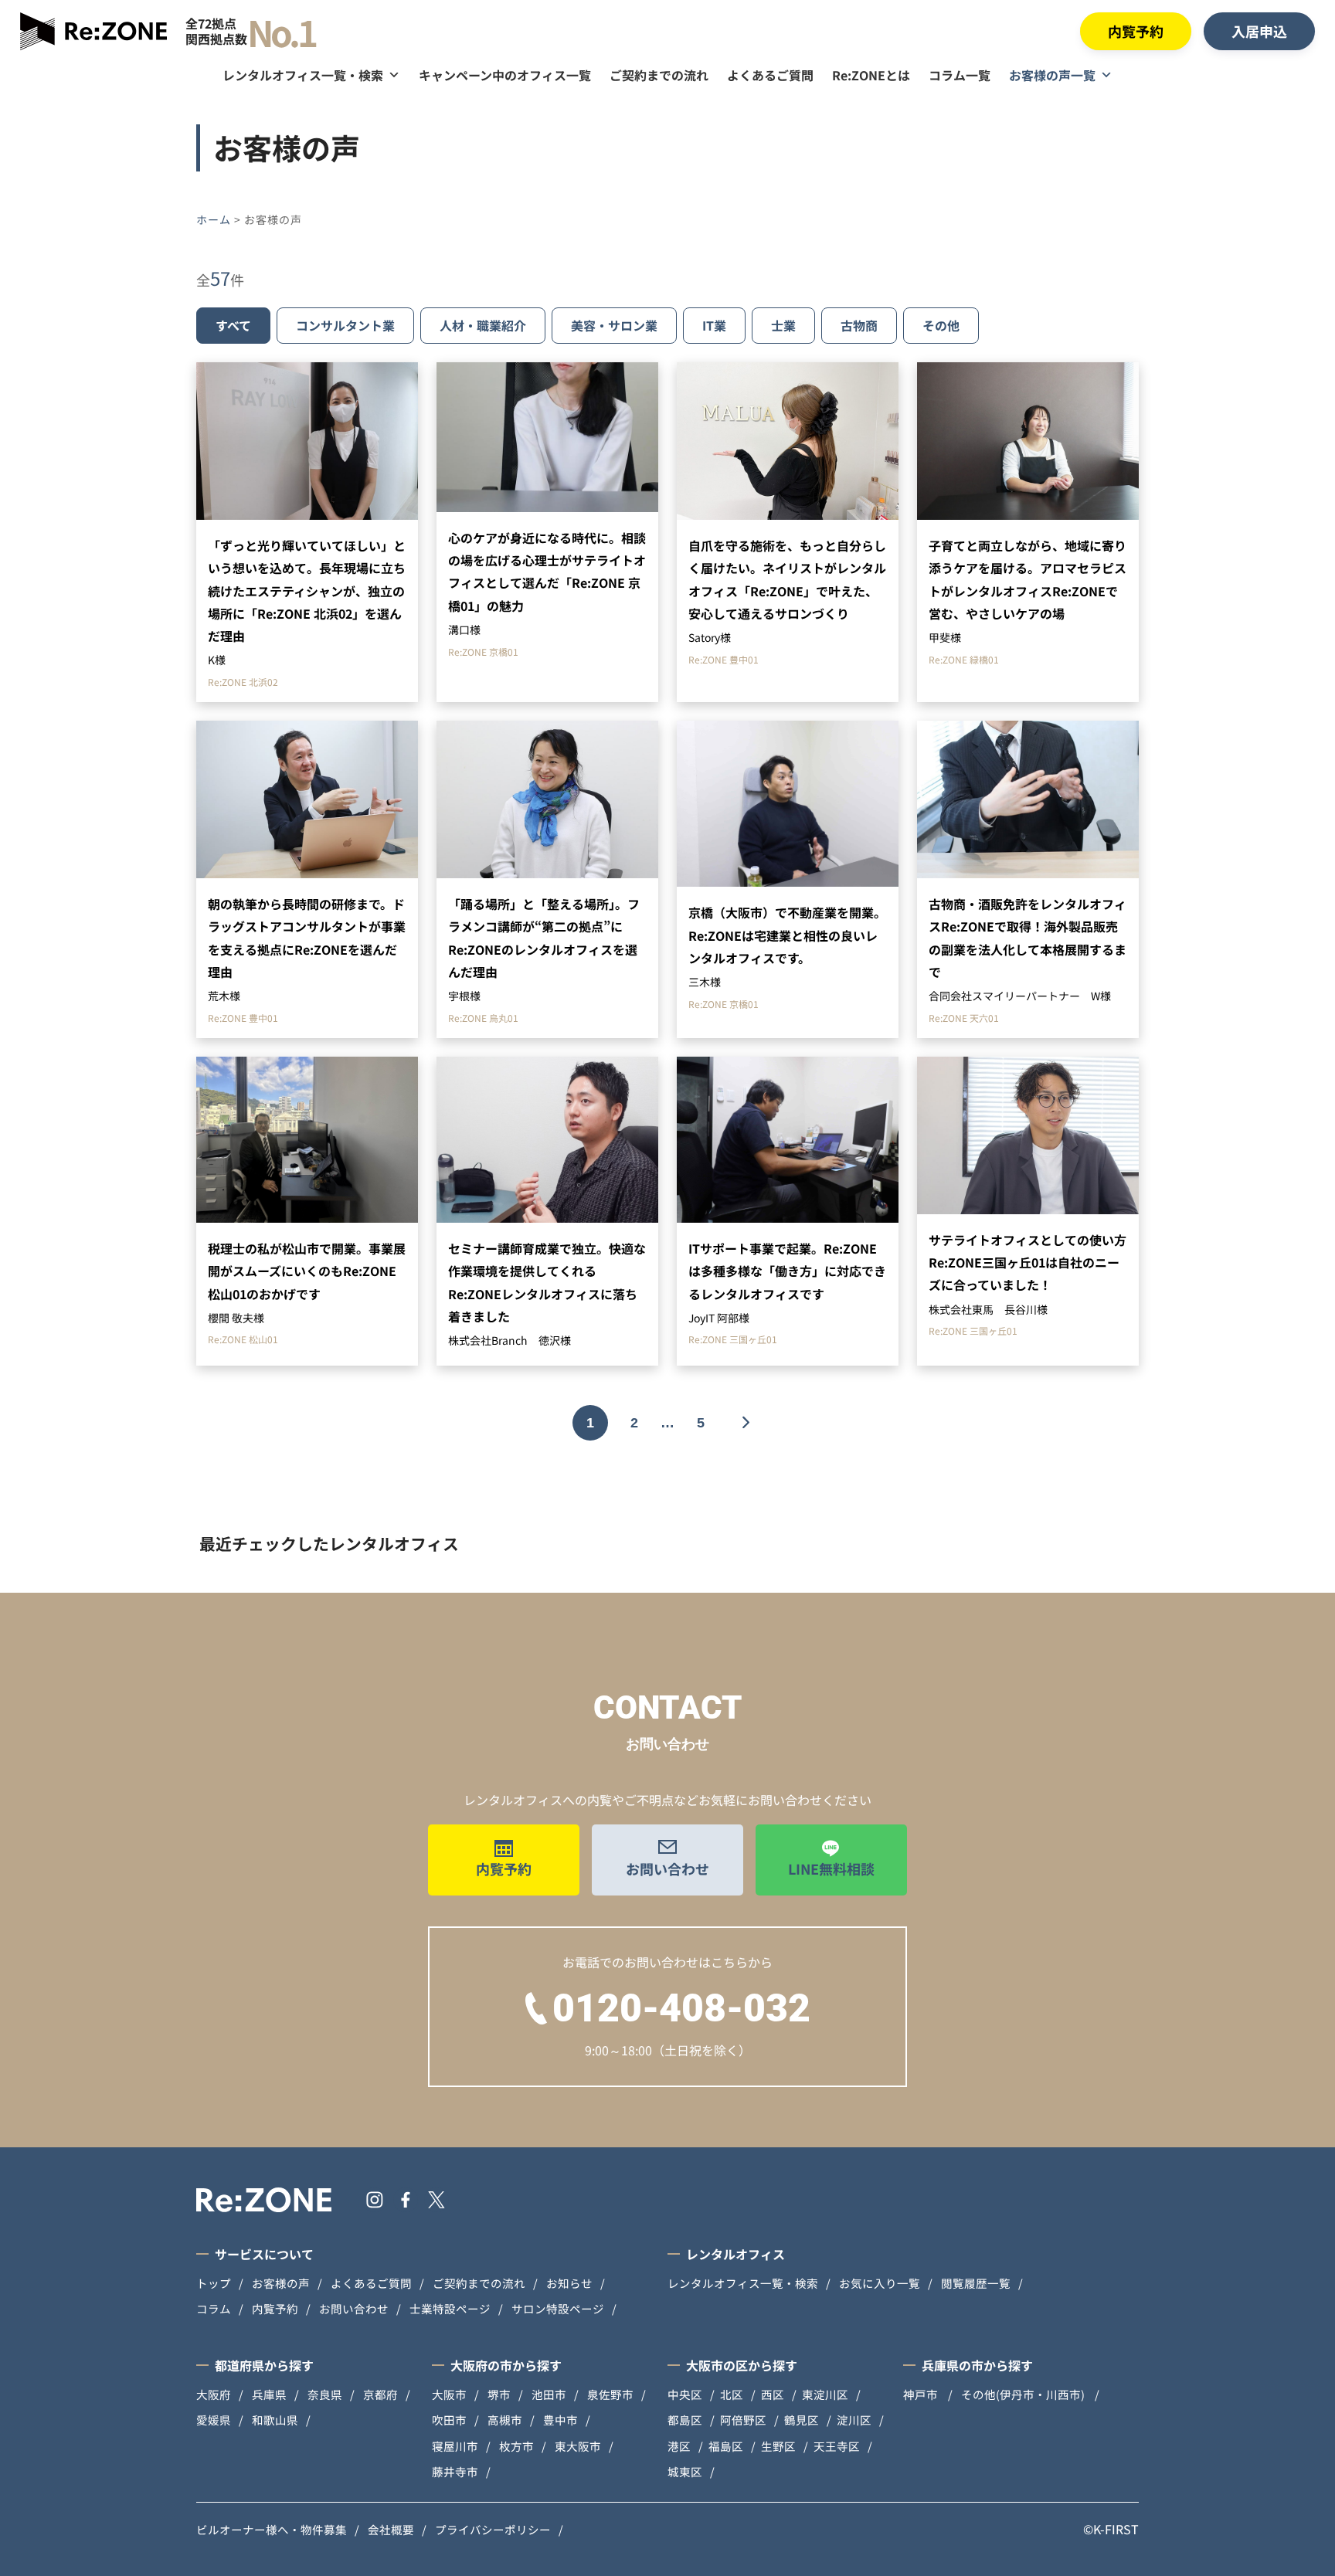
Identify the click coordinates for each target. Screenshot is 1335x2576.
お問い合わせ (667, 1868)
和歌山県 (275, 2420)
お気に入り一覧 (880, 2283)
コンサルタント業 (345, 325)
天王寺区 (837, 2446)
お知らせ (569, 2283)
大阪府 (214, 2394)
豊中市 (560, 2420)
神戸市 (922, 2394)
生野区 (778, 2446)
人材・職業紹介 (483, 325)
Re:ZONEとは (871, 75)
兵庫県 (269, 2394)
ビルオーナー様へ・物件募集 (272, 2529)
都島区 (685, 2420)
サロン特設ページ (558, 2308)
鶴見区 (802, 2420)
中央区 (685, 2394)
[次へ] (745, 1423)
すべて (233, 325)
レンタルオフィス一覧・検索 (303, 75)
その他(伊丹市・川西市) (1024, 2394)
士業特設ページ (450, 2308)
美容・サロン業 (614, 325)
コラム (214, 2308)
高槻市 (505, 2420)
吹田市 (449, 2420)
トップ (214, 2283)
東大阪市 (578, 2446)
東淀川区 (825, 2394)
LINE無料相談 (831, 1868)
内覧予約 (1136, 31)
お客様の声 (281, 2283)
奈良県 (325, 2394)
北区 (732, 2394)
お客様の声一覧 (1052, 75)
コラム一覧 (960, 75)
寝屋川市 (455, 2446)
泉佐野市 (610, 2394)
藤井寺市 (455, 2471)
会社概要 (391, 2529)
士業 (783, 325)
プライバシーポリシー (493, 2529)
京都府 (380, 2394)
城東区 (685, 2471)
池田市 (549, 2394)
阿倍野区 (743, 2420)
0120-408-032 (681, 2008)
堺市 (499, 2394)
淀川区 (854, 2420)
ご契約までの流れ (659, 75)
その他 (941, 325)
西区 (773, 2394)
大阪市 (449, 2394)
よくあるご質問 (770, 75)
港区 (679, 2446)
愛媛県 (214, 2420)
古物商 (859, 325)
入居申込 (1259, 31)
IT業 (714, 325)
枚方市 (516, 2446)
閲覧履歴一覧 (976, 2283)
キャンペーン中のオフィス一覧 (505, 75)
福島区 (726, 2446)
